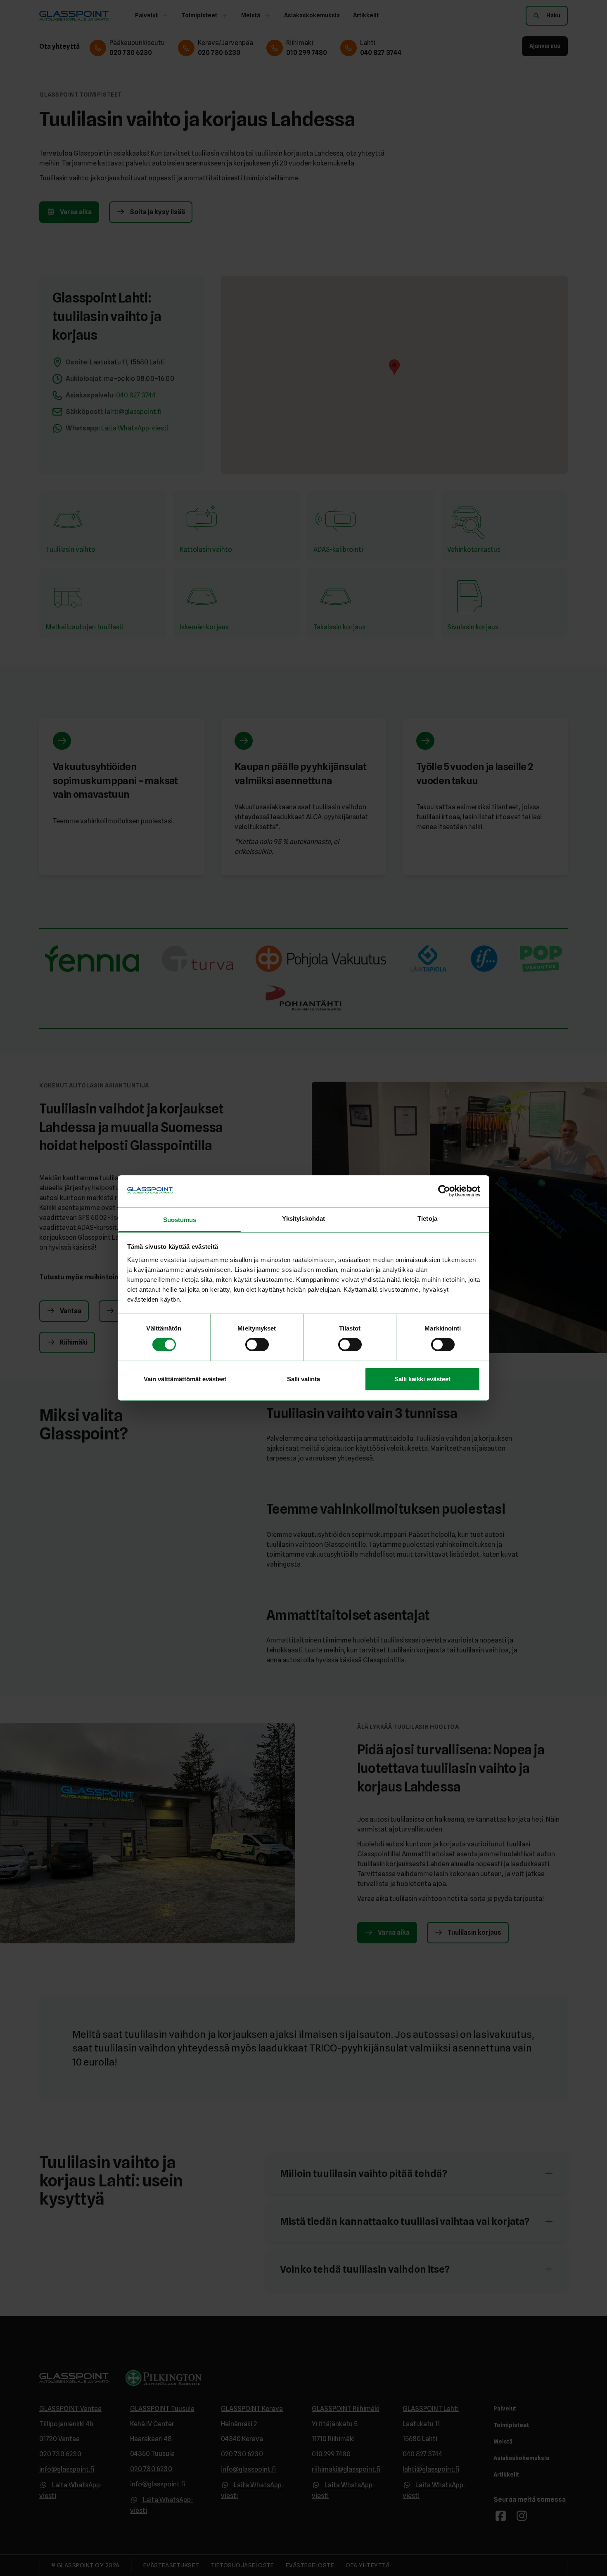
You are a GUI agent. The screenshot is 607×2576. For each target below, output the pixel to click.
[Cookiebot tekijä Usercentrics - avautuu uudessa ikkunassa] (444, 1191)
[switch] (257, 1345)
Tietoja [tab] (427, 1218)
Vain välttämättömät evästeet (185, 1379)
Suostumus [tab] (180, 1220)
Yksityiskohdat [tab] (303, 1218)
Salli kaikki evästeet (422, 1379)
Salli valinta (303, 1379)
